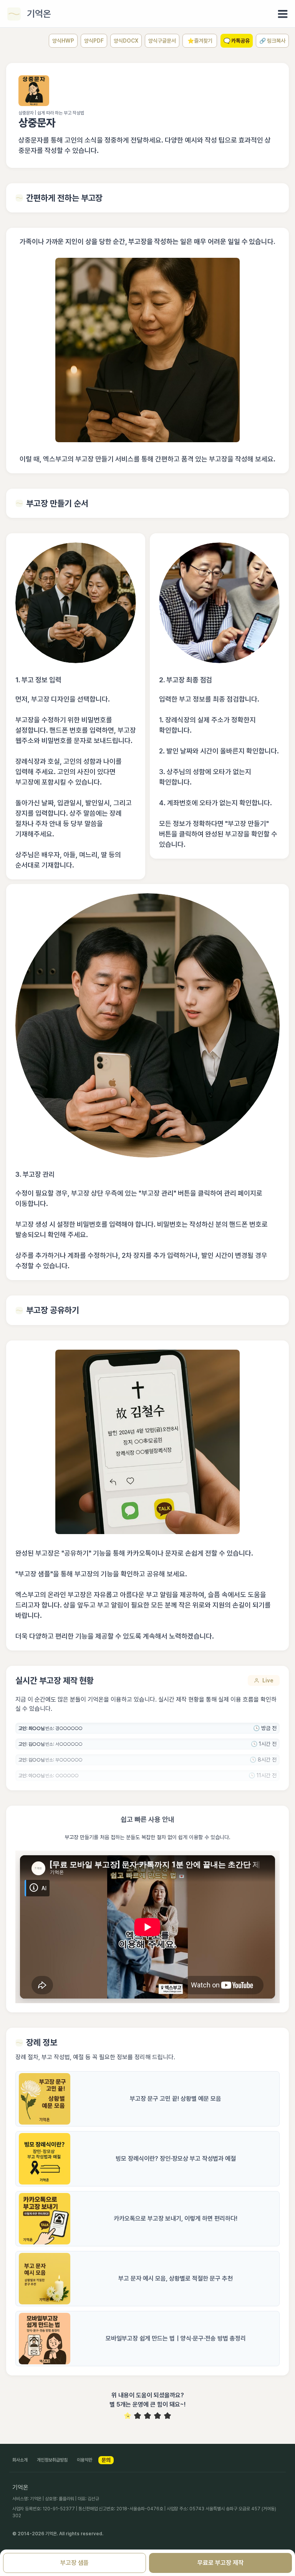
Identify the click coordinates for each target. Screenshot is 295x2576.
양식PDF (94, 41)
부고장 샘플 (75, 2563)
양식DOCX (126, 41)
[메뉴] (283, 14)
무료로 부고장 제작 (220, 2563)
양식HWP (63, 41)
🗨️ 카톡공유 (237, 41)
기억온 (39, 14)
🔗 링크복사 (272, 41)
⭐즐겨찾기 (200, 41)
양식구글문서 (162, 41)
